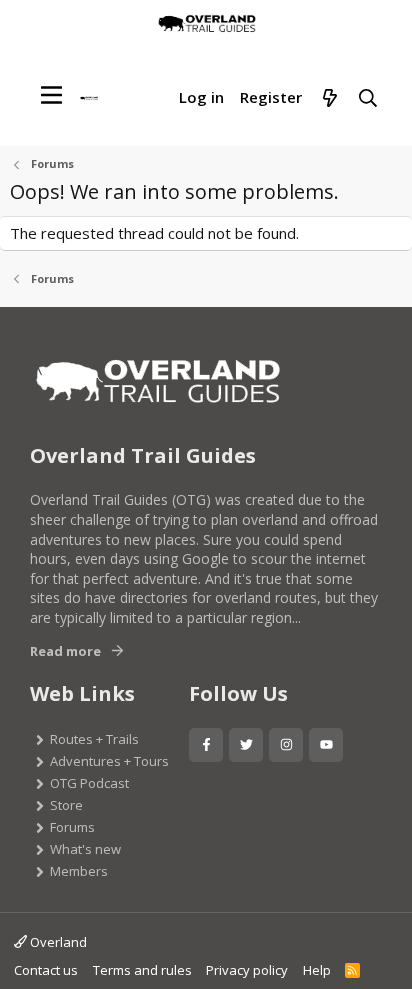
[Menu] (51, 95)
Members (79, 871)
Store (66, 805)
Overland (57, 942)
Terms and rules (142, 970)
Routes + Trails (94, 739)
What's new (85, 849)
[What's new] (329, 98)
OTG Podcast (89, 783)
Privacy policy (247, 970)
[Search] (368, 98)
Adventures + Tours (109, 761)
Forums (72, 827)
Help (317, 970)
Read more (65, 651)
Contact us (46, 970)
